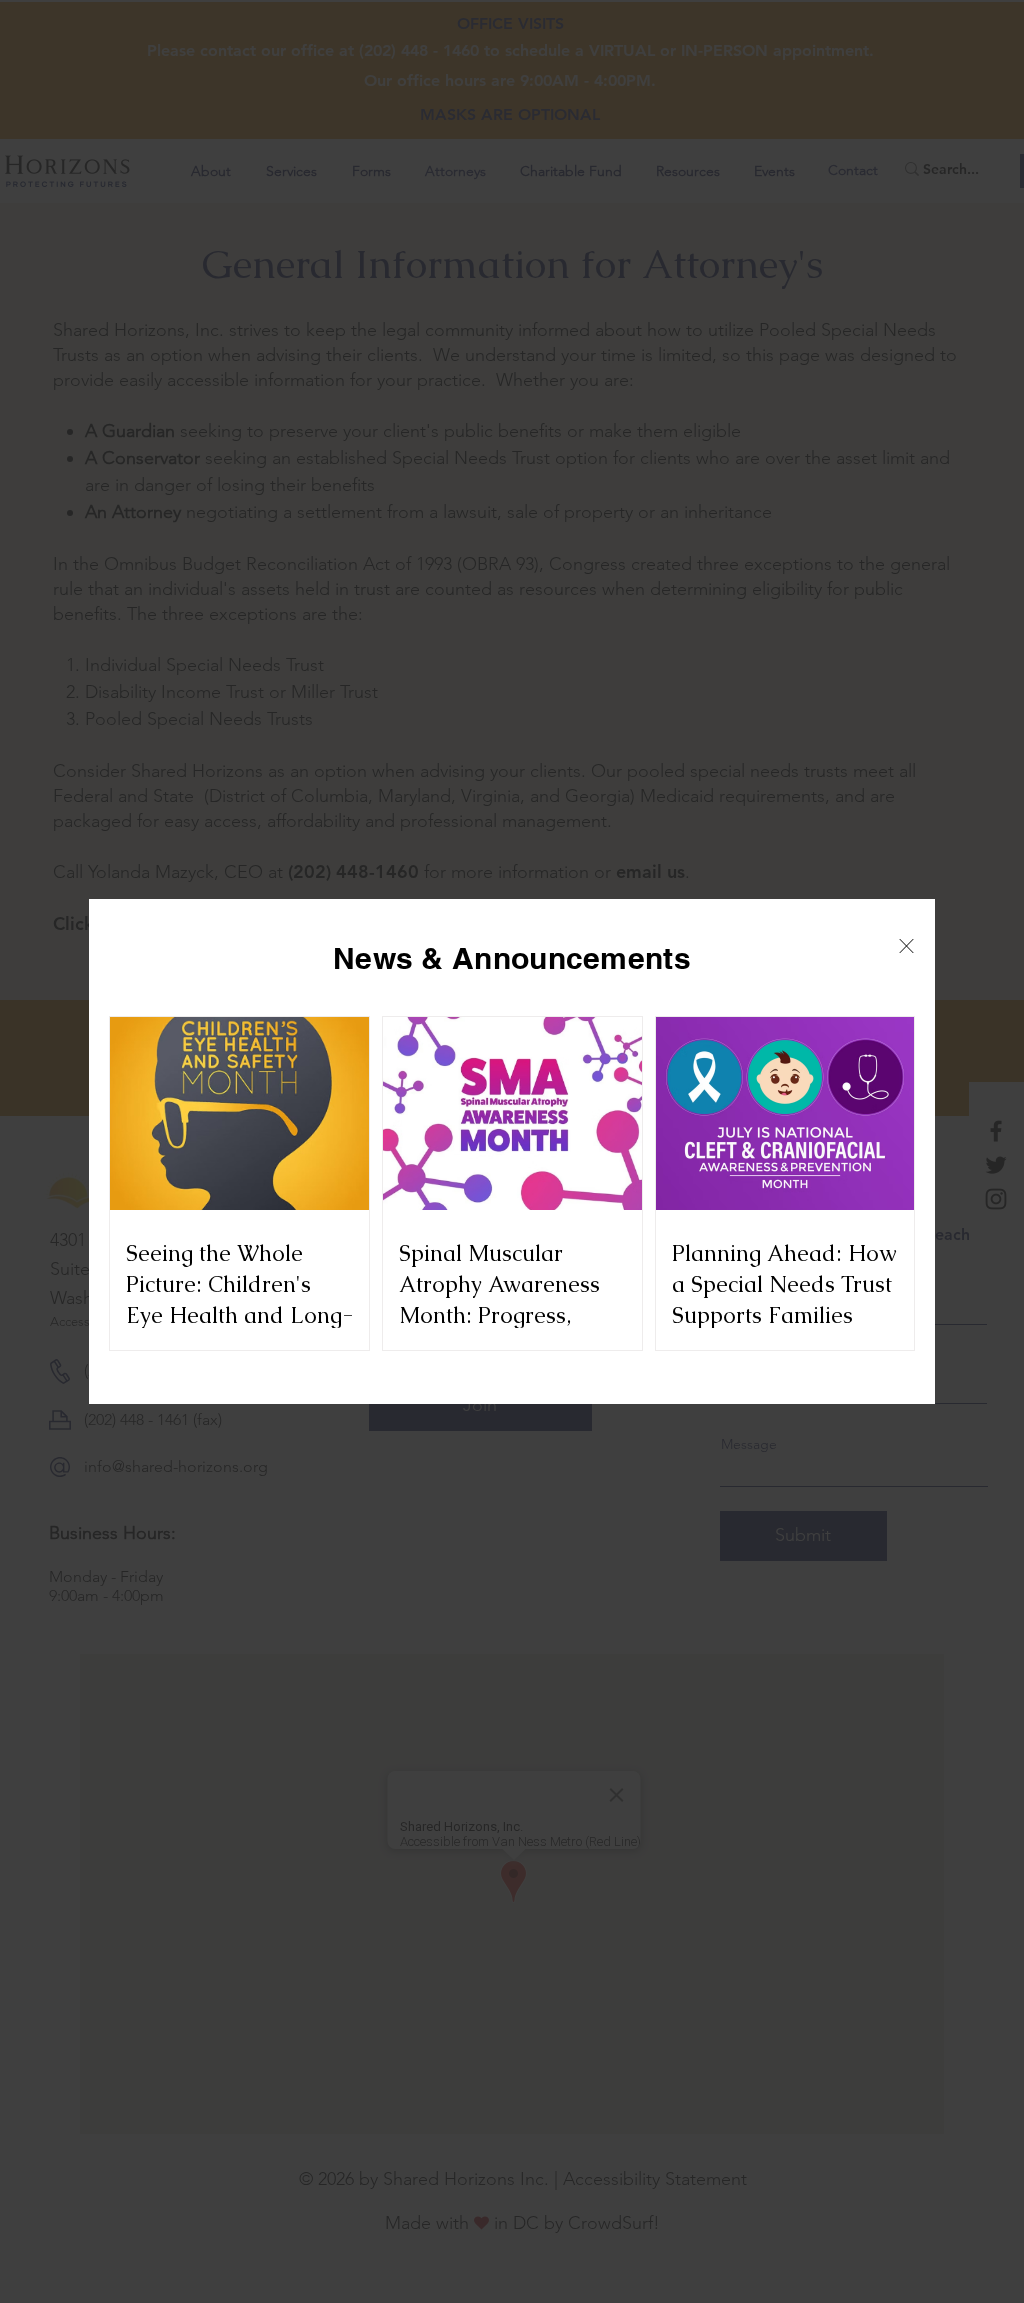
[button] (906, 946)
